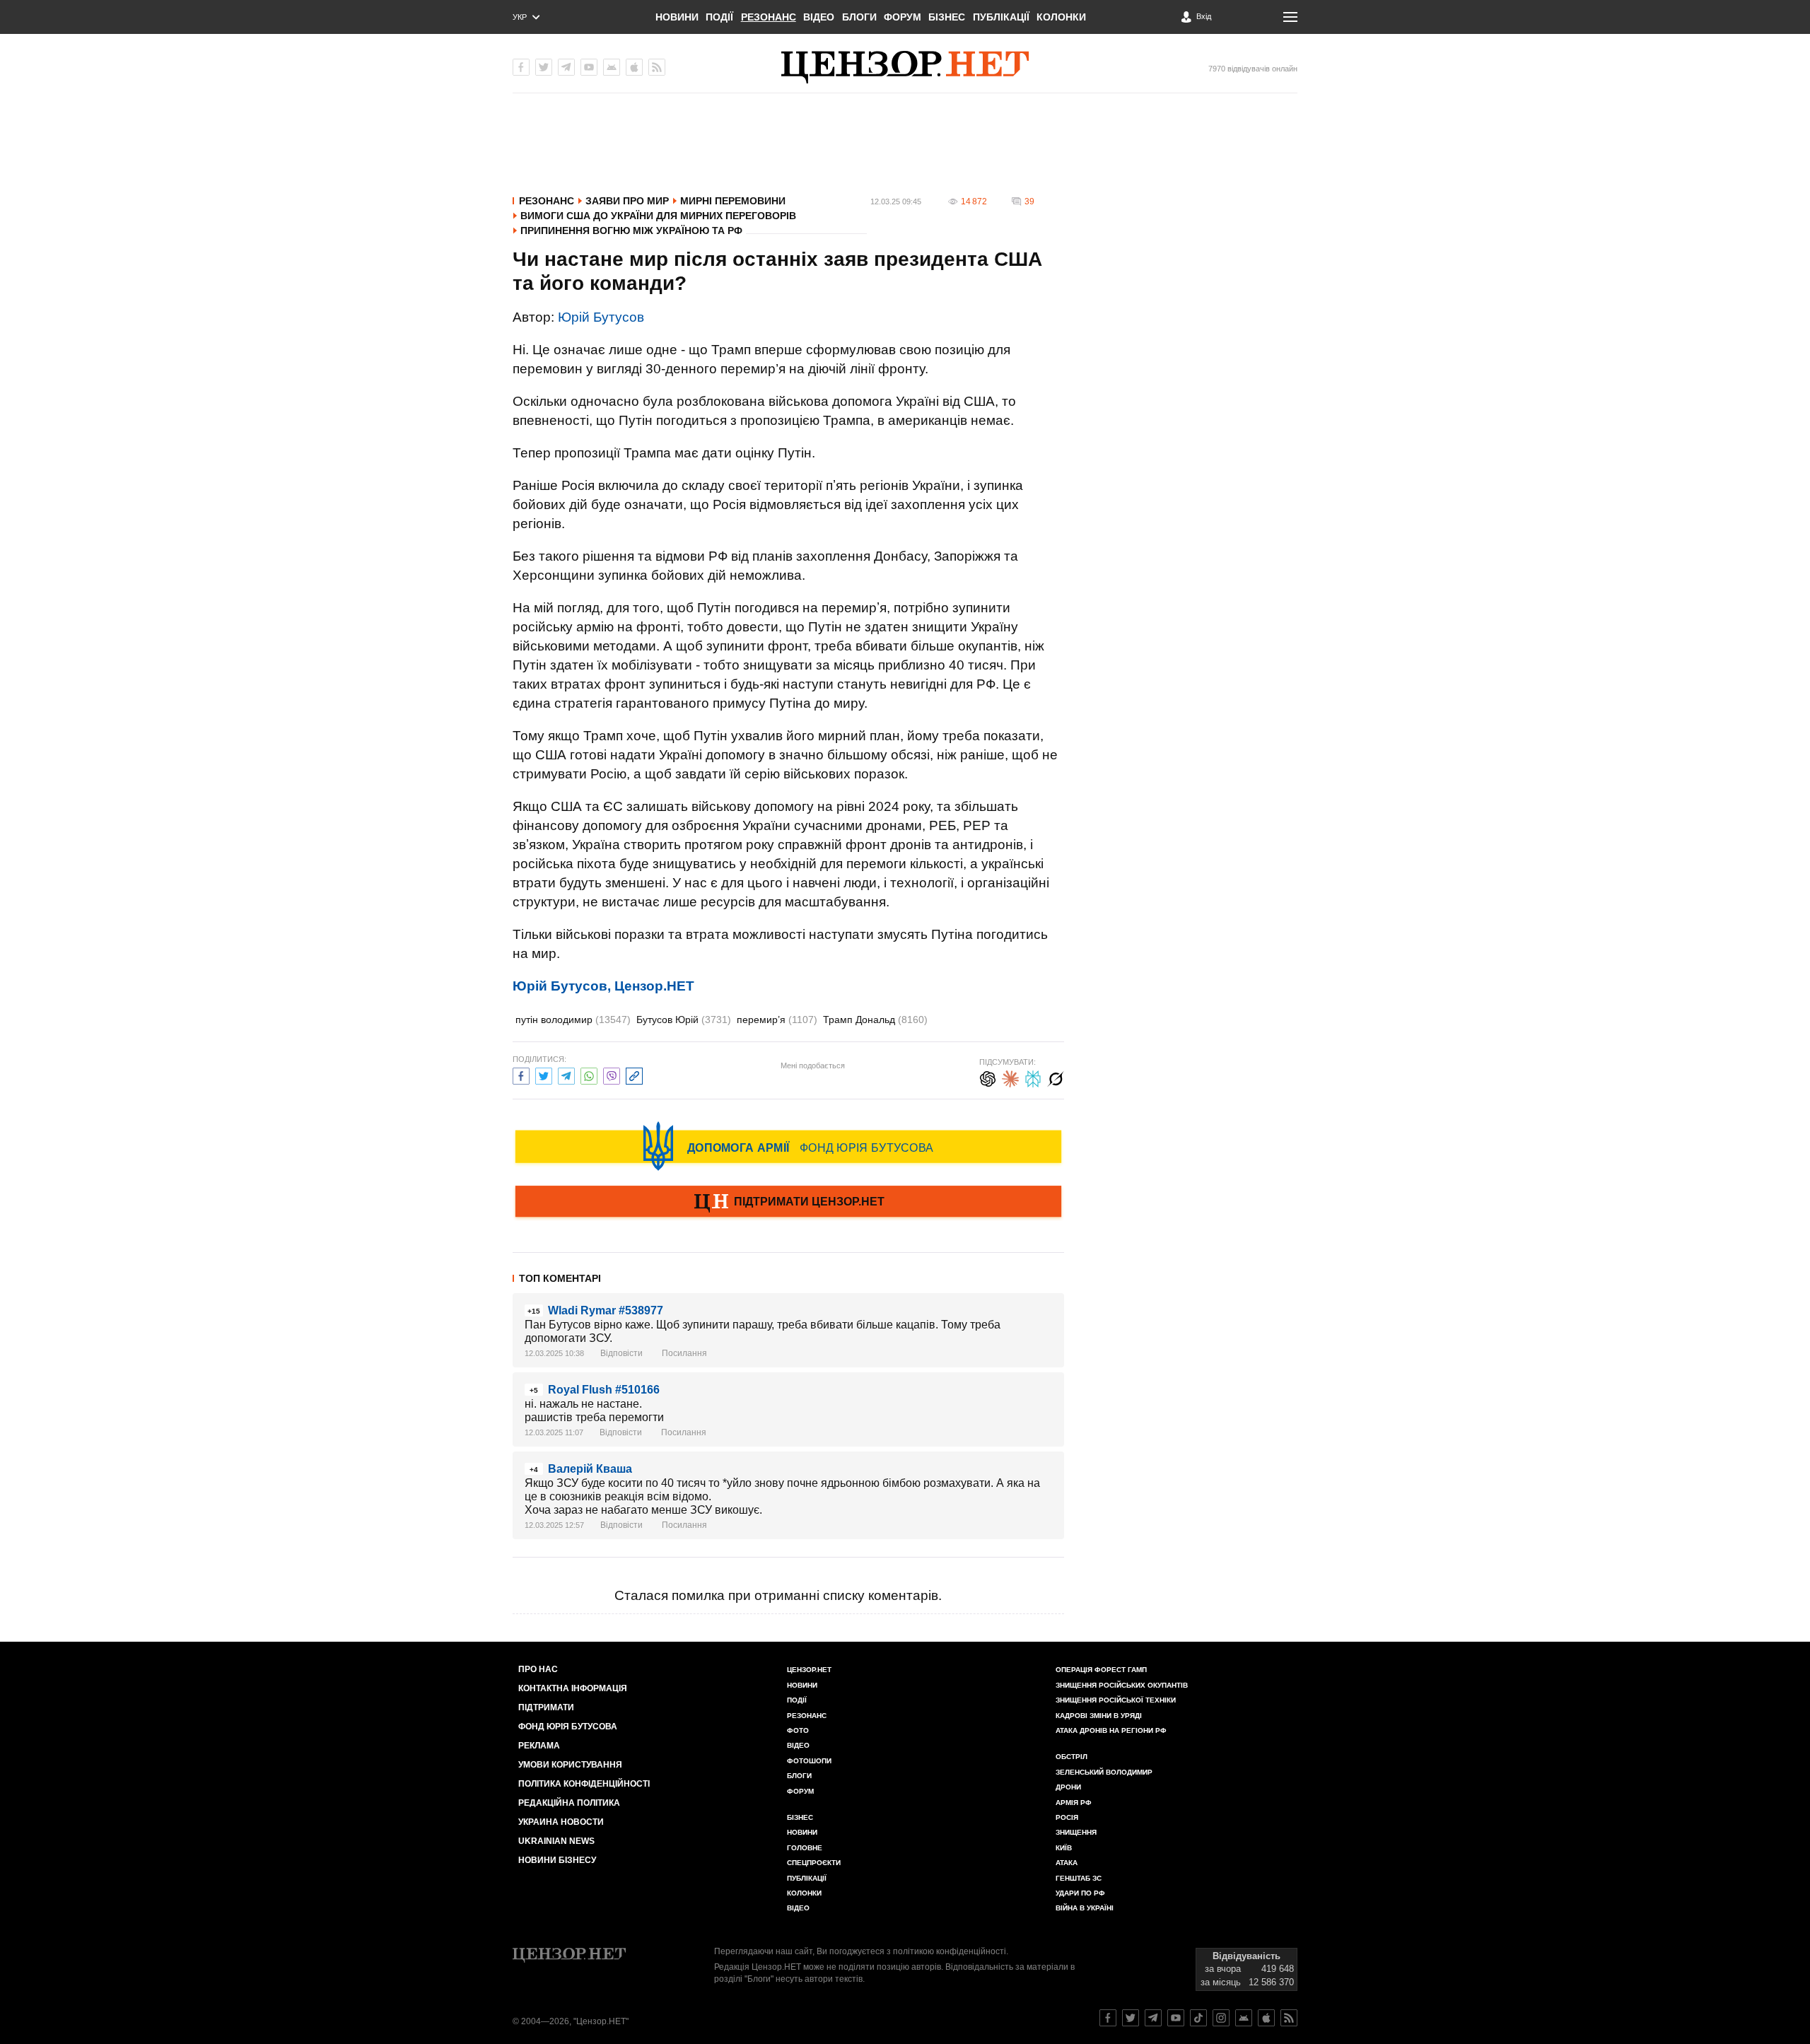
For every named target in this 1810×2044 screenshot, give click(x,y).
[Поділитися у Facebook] (521, 1074)
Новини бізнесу (557, 1860)
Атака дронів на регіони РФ (1111, 1730)
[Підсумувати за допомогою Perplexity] (1033, 1077)
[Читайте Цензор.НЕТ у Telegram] (1153, 2018)
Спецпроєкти (814, 1863)
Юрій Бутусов (601, 317)
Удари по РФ (1080, 1893)
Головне (805, 1848)
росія (1067, 1817)
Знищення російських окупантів (1122, 1685)
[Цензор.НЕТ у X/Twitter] (544, 67)
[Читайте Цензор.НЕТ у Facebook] (1108, 2018)
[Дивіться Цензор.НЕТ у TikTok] (1198, 2018)
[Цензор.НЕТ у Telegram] (566, 67)
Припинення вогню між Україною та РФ (631, 230)
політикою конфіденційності (950, 1951)
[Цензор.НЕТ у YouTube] (589, 67)
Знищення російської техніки (1116, 1700)
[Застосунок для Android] (612, 67)
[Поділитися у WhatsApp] (589, 1074)
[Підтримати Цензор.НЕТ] (788, 1203)
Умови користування (570, 1765)
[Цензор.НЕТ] (905, 67)
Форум (903, 17)
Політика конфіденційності (584, 1784)
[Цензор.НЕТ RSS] (657, 67)
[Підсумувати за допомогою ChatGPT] (988, 1077)
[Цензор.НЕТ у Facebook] (521, 67)
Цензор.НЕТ (809, 1670)
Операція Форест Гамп (1101, 1670)
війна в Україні (1085, 1908)
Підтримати (546, 1707)
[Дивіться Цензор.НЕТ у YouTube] (1176, 2018)
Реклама (539, 1746)
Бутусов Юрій (684, 1020)
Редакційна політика (569, 1803)
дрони (1068, 1787)
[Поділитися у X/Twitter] (544, 1074)
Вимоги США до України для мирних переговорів (658, 216)
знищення (1076, 1832)
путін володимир (573, 1020)
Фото (798, 1730)
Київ (1064, 1848)
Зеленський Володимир (1104, 1772)
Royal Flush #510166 (604, 1390)
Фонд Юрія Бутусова (568, 1727)
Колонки (1061, 17)
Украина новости (561, 1822)
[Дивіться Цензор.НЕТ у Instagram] (1221, 2018)
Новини (677, 17)
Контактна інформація (573, 1688)
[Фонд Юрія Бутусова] (788, 1146)
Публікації (1001, 17)
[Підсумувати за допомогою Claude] (1010, 1077)
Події (719, 17)
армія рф (1074, 1803)
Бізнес (947, 17)
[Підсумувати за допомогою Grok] (1056, 1077)
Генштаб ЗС (1079, 1878)
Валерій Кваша (590, 1469)
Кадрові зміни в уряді (1099, 1716)
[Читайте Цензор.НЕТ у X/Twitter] (1131, 2018)
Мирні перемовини (733, 201)
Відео (819, 17)
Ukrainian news (556, 1841)
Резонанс (769, 17)
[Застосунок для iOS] (634, 67)
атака (1067, 1863)
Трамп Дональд (875, 1020)
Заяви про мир (627, 201)
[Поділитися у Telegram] (566, 1074)
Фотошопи (809, 1761)
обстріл (1072, 1757)
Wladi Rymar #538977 (606, 1310)
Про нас (538, 1669)
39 (1029, 202)
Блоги (859, 17)
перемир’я (777, 1020)
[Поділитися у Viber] (612, 1074)
